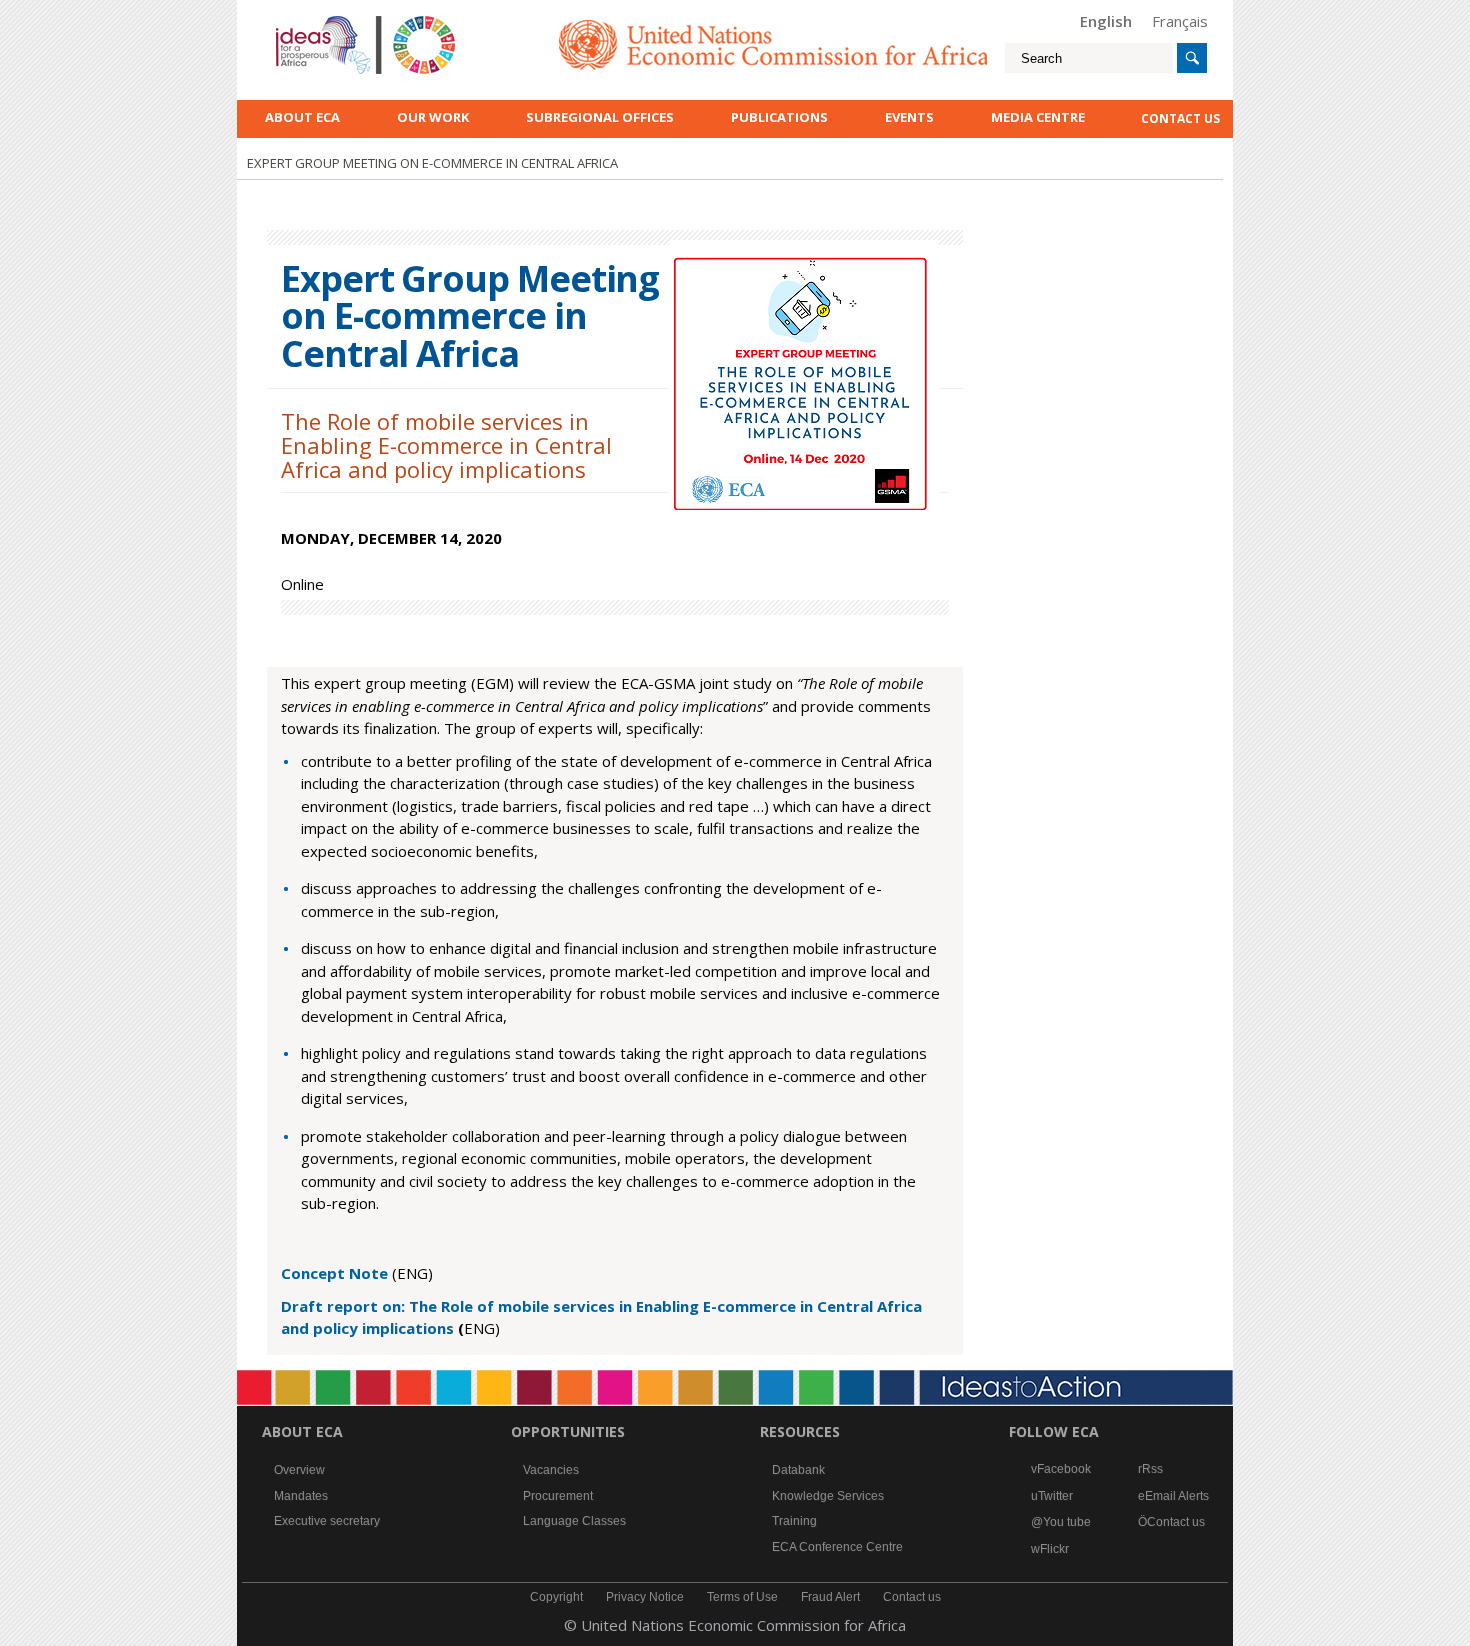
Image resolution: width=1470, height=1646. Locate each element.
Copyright (556, 1597)
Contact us (1176, 1522)
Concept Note (336, 1273)
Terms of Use (742, 1597)
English (1106, 21)
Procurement (558, 1496)
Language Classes (574, 1521)
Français (1180, 21)
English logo (303, 20)
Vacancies (551, 1470)
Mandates (301, 1496)
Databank (798, 1470)
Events (909, 117)
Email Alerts (1177, 1496)
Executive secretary (327, 1521)
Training (794, 1521)
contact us (1180, 118)
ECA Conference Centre (837, 1547)
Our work (433, 117)
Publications (779, 117)
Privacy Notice (645, 1597)
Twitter (1055, 1496)
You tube (1067, 1522)
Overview (299, 1470)
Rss (1152, 1469)
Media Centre (1038, 117)
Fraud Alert (830, 1597)
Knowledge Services (828, 1496)
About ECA (302, 117)
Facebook (1064, 1469)
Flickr (1054, 1549)
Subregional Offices (600, 117)
